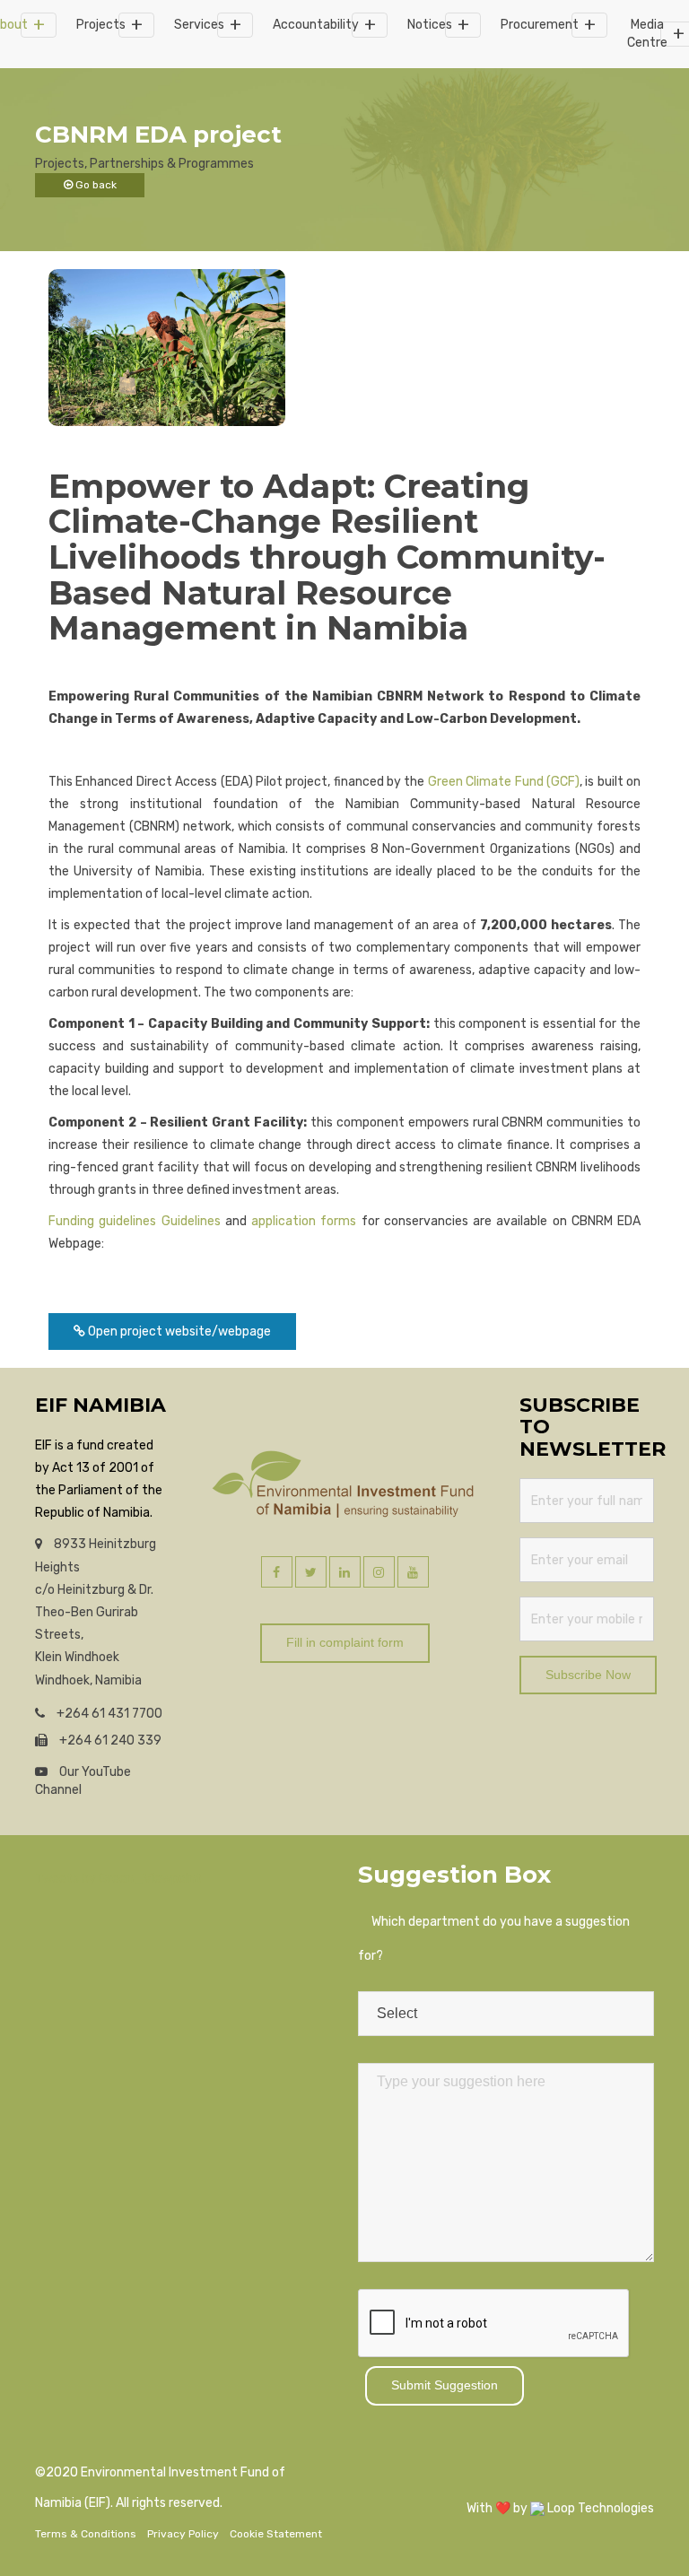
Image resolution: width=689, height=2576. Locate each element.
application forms (304, 1221)
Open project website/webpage (178, 1332)
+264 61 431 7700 (108, 1714)
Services (199, 25)
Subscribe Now (588, 1675)
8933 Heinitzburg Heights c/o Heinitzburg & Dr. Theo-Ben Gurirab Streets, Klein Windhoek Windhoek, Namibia (96, 1612)
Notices (430, 25)
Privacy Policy (183, 2534)
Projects (101, 25)
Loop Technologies (599, 2508)
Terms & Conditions (86, 2534)
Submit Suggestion (445, 2385)
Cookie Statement (276, 2534)
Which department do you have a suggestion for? (494, 1939)
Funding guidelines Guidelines (135, 1221)
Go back (95, 185)
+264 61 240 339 (109, 1741)
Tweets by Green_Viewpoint (118, 1879)
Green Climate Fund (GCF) (504, 782)
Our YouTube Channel (83, 1781)
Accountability (316, 25)
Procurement (540, 25)
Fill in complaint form (345, 1642)
